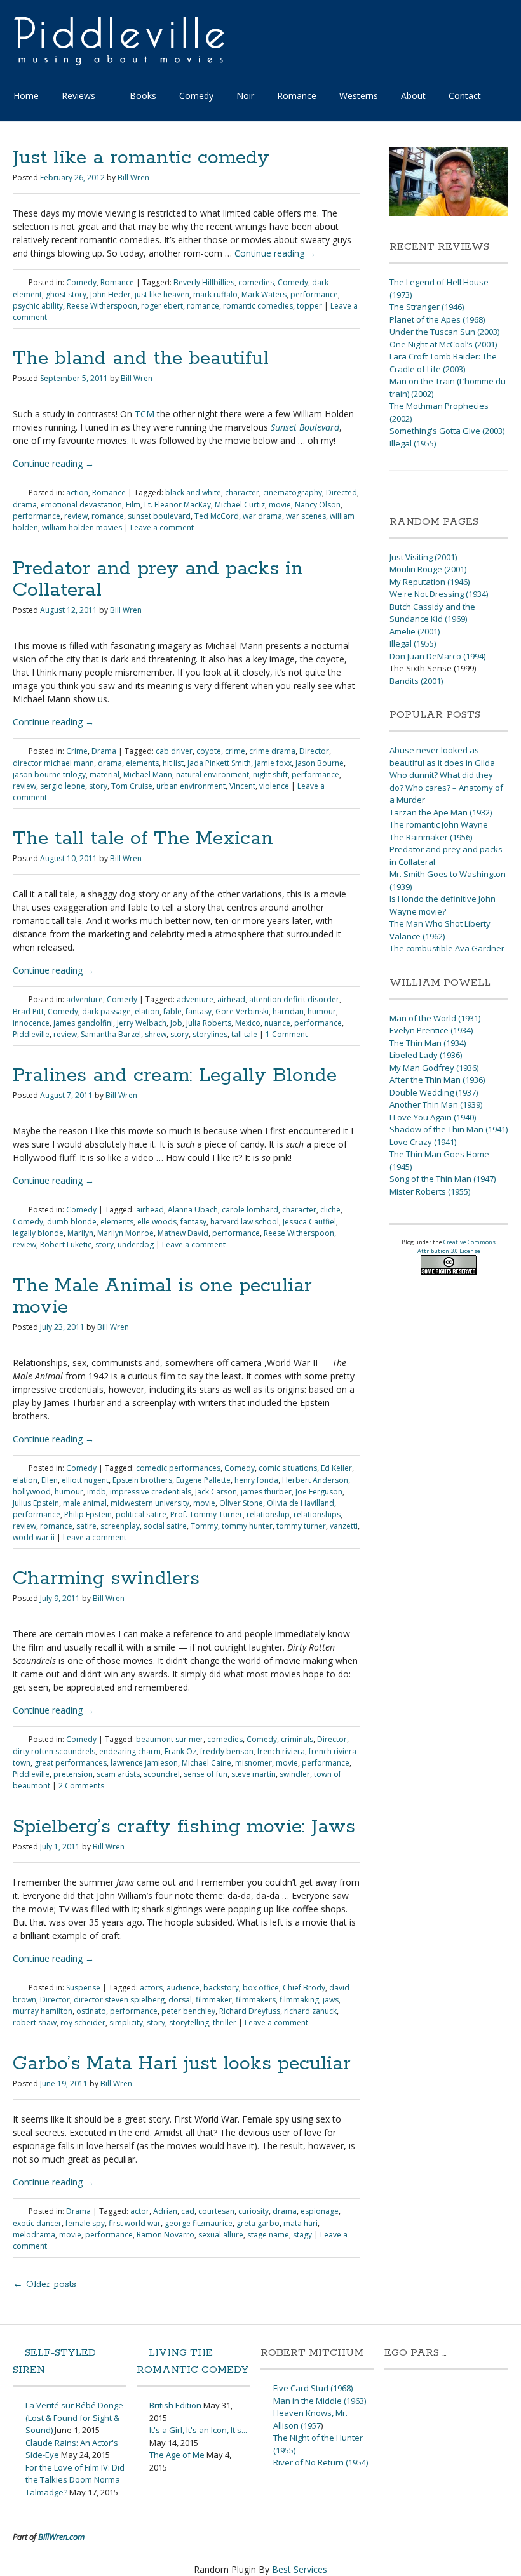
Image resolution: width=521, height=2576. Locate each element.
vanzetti (344, 1526)
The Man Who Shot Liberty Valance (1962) (440, 930)
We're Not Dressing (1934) (439, 594)
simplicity (126, 2023)
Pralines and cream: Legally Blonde (175, 1076)
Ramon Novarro (166, 2235)
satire (86, 1526)
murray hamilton (43, 2011)
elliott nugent (85, 1480)
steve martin (254, 1774)
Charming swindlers (106, 1579)
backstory (221, 1988)
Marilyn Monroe (125, 1233)
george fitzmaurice (199, 2223)
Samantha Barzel (111, 1034)
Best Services (300, 2569)
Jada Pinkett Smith (219, 763)
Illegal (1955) (413, 443)
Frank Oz (180, 1751)
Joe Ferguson (319, 1492)
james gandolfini (83, 1023)
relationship (268, 1514)
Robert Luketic (66, 1244)
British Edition (175, 2405)
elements (142, 763)
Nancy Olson (318, 505)
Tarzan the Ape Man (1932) (441, 812)
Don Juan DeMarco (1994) (437, 656)
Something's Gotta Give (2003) (447, 431)
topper (309, 306)
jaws (331, 2000)
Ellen (50, 1480)
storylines (210, 1034)
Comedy (196, 96)
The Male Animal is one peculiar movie (162, 1297)
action (77, 493)
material (105, 775)
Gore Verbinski (242, 1011)
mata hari (301, 2223)
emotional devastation (81, 505)
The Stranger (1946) (427, 307)
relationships (317, 1514)
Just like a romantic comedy (141, 158)
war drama (262, 516)
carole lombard (250, 1210)
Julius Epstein (36, 1503)
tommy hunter (247, 1526)
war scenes (306, 516)
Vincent (242, 786)
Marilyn (80, 1233)
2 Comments (81, 1786)
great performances (71, 1763)
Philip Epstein (88, 1514)
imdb (97, 1492)
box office (261, 1988)
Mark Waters (264, 294)
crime (235, 751)
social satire (165, 1526)
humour (322, 1011)
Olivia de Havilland (301, 1503)
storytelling (189, 2023)
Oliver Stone (241, 1503)
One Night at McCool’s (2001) (443, 344)
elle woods (157, 1222)
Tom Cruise (132, 786)
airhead (231, 999)
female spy (85, 2223)
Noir (245, 96)
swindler (295, 1774)
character (242, 493)
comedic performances (178, 1468)
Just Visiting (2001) (423, 557)
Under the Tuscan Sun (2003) (444, 332)
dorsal (180, 2000)
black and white (193, 493)
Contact (465, 96)
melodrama (34, 2235)
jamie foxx (273, 763)
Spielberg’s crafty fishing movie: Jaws (184, 1827)
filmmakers (256, 2000)
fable (173, 1011)
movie (280, 505)
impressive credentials (151, 1492)
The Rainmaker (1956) (431, 837)
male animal (85, 1503)
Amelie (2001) (415, 631)
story (98, 786)
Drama (104, 751)
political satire (141, 1514)
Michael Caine (206, 1763)
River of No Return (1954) (321, 2462)
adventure (85, 999)
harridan (288, 1011)
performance (314, 294)
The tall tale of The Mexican (143, 839)
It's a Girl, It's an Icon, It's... (198, 2430)
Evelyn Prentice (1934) (431, 1030)
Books (143, 96)
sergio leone (63, 786)
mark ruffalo (215, 294)
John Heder (111, 294)
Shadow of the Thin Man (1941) (449, 1129)
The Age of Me (177, 2455)
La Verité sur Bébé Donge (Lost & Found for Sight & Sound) (74, 2418)
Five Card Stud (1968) (313, 2388)
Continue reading (275, 253)
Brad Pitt (28, 1011)
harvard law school (245, 1222)
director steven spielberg (119, 2000)
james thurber (266, 1492)
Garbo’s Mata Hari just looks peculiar (182, 2064)
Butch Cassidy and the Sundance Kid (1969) (432, 613)
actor (140, 2211)
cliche (330, 1210)
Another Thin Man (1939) (436, 1104)
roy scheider (83, 2023)
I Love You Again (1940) (433, 1117)
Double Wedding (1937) (434, 1092)
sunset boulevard (159, 516)
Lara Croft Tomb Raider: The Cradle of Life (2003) (443, 363)
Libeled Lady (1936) (426, 1055)
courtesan (216, 2211)
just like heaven (162, 294)
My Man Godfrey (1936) (434, 1068)
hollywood (32, 1492)
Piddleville (31, 1034)
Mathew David (183, 1233)
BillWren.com (61, 2537)
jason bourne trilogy (49, 775)
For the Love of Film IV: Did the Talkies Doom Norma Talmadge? (75, 2480)
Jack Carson (216, 1492)
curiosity (254, 2211)
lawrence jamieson (144, 1763)
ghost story (66, 294)
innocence (31, 1023)
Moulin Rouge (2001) (428, 569)
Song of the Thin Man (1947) (443, 1179)
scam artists (118, 1774)
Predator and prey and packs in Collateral (158, 580)
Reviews (78, 96)
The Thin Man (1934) (428, 1043)
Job (176, 1023)
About (413, 96)
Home (26, 96)
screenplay (120, 1526)
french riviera (281, 1751)
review (76, 516)
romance (203, 306)
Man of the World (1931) (435, 1018)
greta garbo (258, 2223)
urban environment (191, 786)
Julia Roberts (209, 1023)
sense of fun (206, 1774)
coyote (209, 751)
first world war (135, 2223)
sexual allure (221, 2235)
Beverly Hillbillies (204, 282)
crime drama (272, 751)
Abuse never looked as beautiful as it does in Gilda (442, 756)
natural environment (213, 775)
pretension (73, 1774)
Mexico (248, 1023)
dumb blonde (72, 1222)
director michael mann (53, 763)
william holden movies (82, 527)
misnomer (254, 1763)
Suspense (83, 1988)
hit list (173, 763)
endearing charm (130, 1751)
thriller (225, 2023)
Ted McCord (217, 516)
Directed (342, 493)
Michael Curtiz (240, 505)
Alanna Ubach (193, 1210)
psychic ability (38, 306)
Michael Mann (148, 775)
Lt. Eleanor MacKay (178, 505)
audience (183, 1988)
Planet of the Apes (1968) (437, 319)
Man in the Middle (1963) (320, 2401)
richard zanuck (310, 2011)
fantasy (199, 1011)
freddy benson (227, 1751)
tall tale (244, 1034)
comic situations (288, 1468)
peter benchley (188, 2011)
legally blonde (38, 1233)
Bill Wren (133, 178)
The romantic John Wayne (439, 824)
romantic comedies (258, 306)
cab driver (174, 751)
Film (133, 505)
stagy (302, 2235)
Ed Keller (336, 1468)
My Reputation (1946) (430, 582)
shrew (156, 1034)
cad (188, 2211)
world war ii (34, 1537)
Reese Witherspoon (102, 306)
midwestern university (150, 1503)
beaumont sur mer (170, 1739)
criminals (297, 1739)
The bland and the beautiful (141, 359)
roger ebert (162, 306)
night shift (270, 775)
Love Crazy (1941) (423, 1142)
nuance (277, 1023)
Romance (297, 96)
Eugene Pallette (203, 1480)
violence (274, 786)
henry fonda (256, 1480)
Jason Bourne (320, 763)
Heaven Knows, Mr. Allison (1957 (310, 2419)
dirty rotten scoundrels (54, 1751)
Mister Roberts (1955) (430, 1191)
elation (147, 1011)
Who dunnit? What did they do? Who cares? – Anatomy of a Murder (446, 787)
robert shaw (35, 2023)
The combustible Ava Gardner (447, 948)
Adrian (165, 2211)
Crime (77, 751)
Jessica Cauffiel (309, 1222)
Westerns (359, 96)
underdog (136, 1244)
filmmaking (299, 2000)
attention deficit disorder (294, 999)
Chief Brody (304, 1988)
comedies (256, 282)
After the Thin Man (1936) (437, 1080)
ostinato (91, 2011)
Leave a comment (162, 527)
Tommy (204, 1526)
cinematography (293, 493)
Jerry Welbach (142, 1023)
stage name (268, 2235)
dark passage (106, 1011)
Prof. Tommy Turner (206, 1514)
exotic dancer (37, 2223)
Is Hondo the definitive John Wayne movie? (443, 905)
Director (314, 751)
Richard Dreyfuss (250, 2011)
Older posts (44, 2284)
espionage (320, 2211)
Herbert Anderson (315, 1480)
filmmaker (214, 2000)
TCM (145, 414)
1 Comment (287, 1034)
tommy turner (301, 1526)
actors (151, 1988)
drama (25, 505)
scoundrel (162, 1774)
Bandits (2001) (416, 681)
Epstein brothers (142, 1480)
